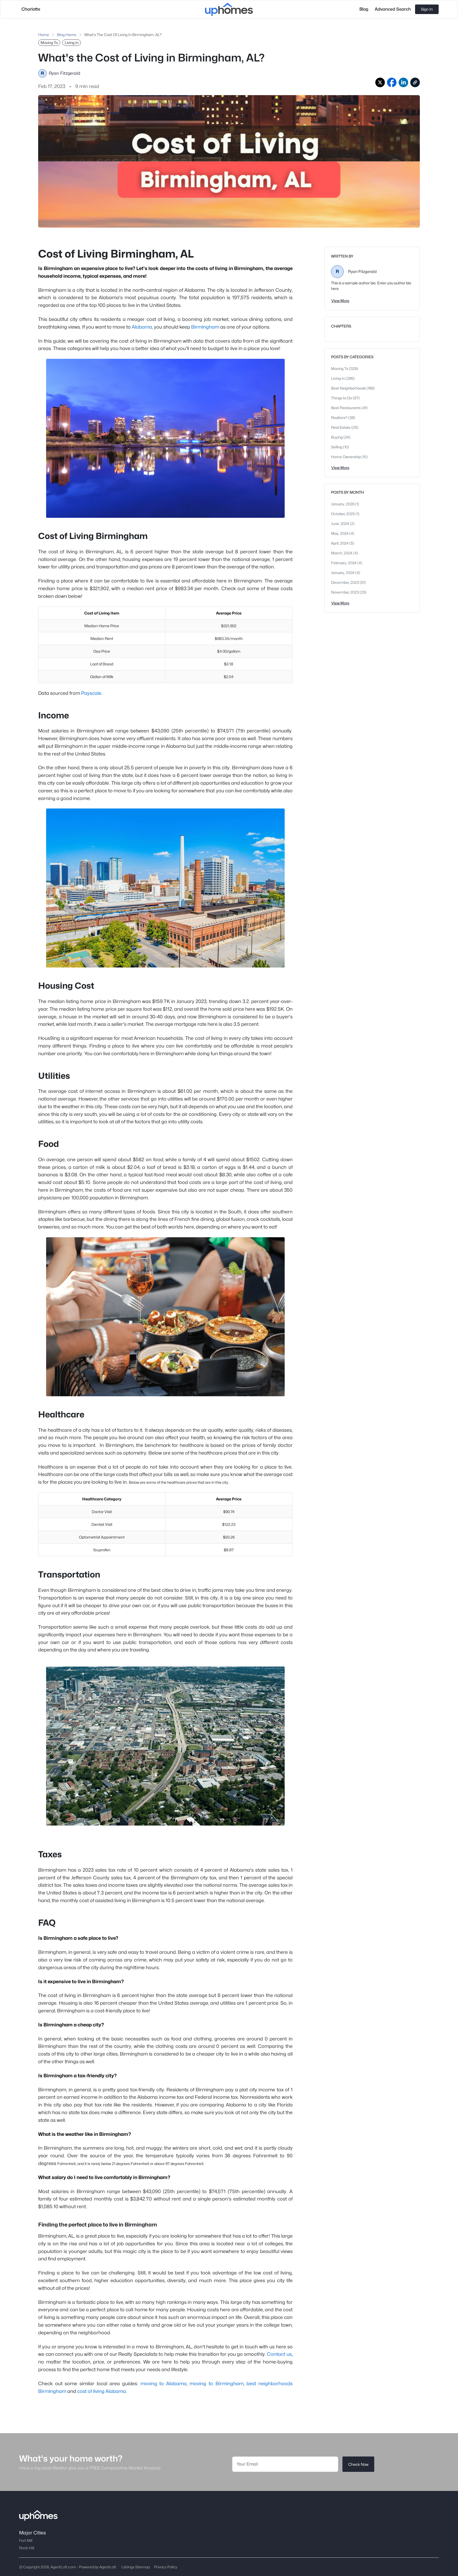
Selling (337, 447)
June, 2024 (340, 523)
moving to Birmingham (216, 2383)
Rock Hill (27, 2548)
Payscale (91, 693)
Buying (337, 437)
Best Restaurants (346, 408)
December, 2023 (345, 582)
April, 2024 (340, 543)
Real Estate (341, 427)
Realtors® (340, 417)
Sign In (427, 9)
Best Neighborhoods (349, 388)
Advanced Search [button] (393, 9)
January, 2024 (343, 573)
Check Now (358, 2464)
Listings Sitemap (136, 2567)
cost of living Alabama (102, 2391)
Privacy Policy (166, 2567)
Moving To (340, 368)
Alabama (142, 327)
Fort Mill (26, 2540)
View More (340, 301)
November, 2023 (345, 592)
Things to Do (342, 398)
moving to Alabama (164, 2383)
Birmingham (205, 327)
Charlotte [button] (31, 9)
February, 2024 (344, 563)
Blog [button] (364, 9)
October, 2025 (343, 514)
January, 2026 (343, 504)
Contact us (279, 2354)
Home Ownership (346, 457)
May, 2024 (340, 533)
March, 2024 (342, 553)
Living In (338, 378)
